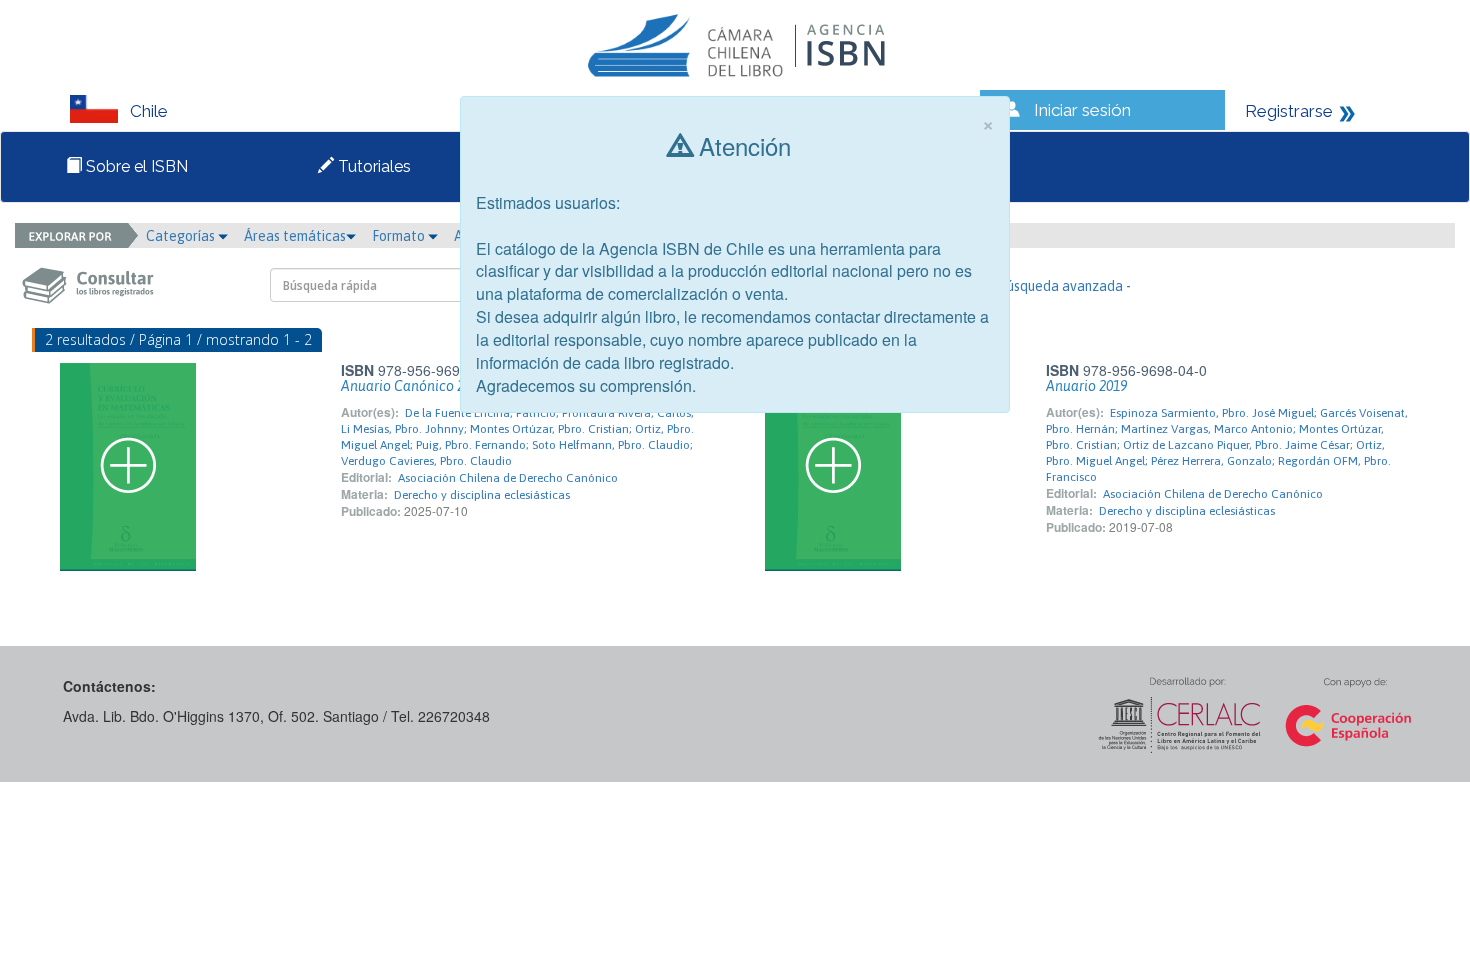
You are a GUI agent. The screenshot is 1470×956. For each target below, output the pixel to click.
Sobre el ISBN (135, 166)
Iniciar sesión (1082, 110)
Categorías (182, 236)
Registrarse (1289, 111)
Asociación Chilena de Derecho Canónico (508, 478)
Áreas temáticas (295, 236)
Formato (400, 236)
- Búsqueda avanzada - (1060, 286)
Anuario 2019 (1086, 386)
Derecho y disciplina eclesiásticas (482, 495)
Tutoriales (372, 166)
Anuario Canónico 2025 (413, 386)
